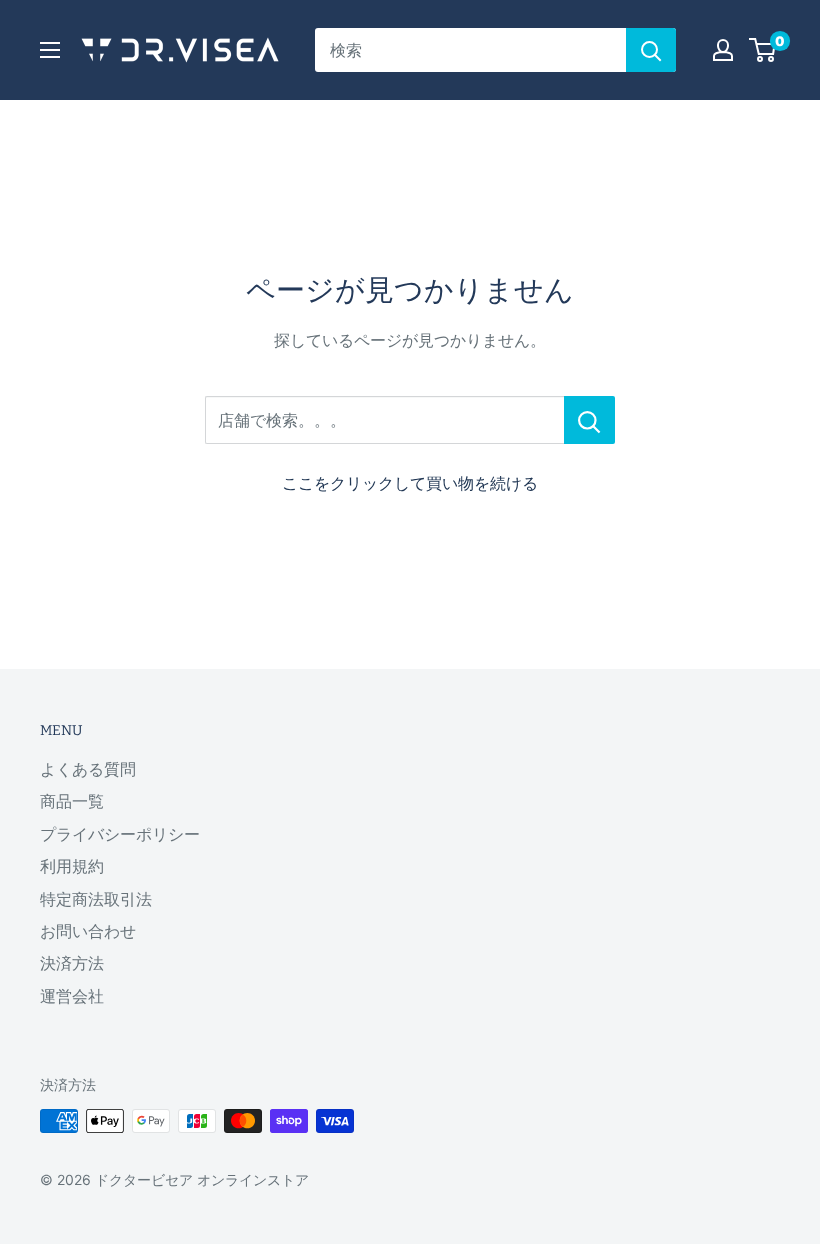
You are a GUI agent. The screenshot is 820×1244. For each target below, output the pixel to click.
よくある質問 (88, 769)
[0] (763, 50)
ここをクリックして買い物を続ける (410, 483)
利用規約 (72, 866)
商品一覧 (72, 801)
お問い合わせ (88, 931)
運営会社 (72, 996)
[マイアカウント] (723, 50)
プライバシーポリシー (120, 834)
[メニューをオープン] (50, 50)
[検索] (651, 50)
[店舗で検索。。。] (589, 420)
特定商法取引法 (96, 899)
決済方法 (72, 963)
